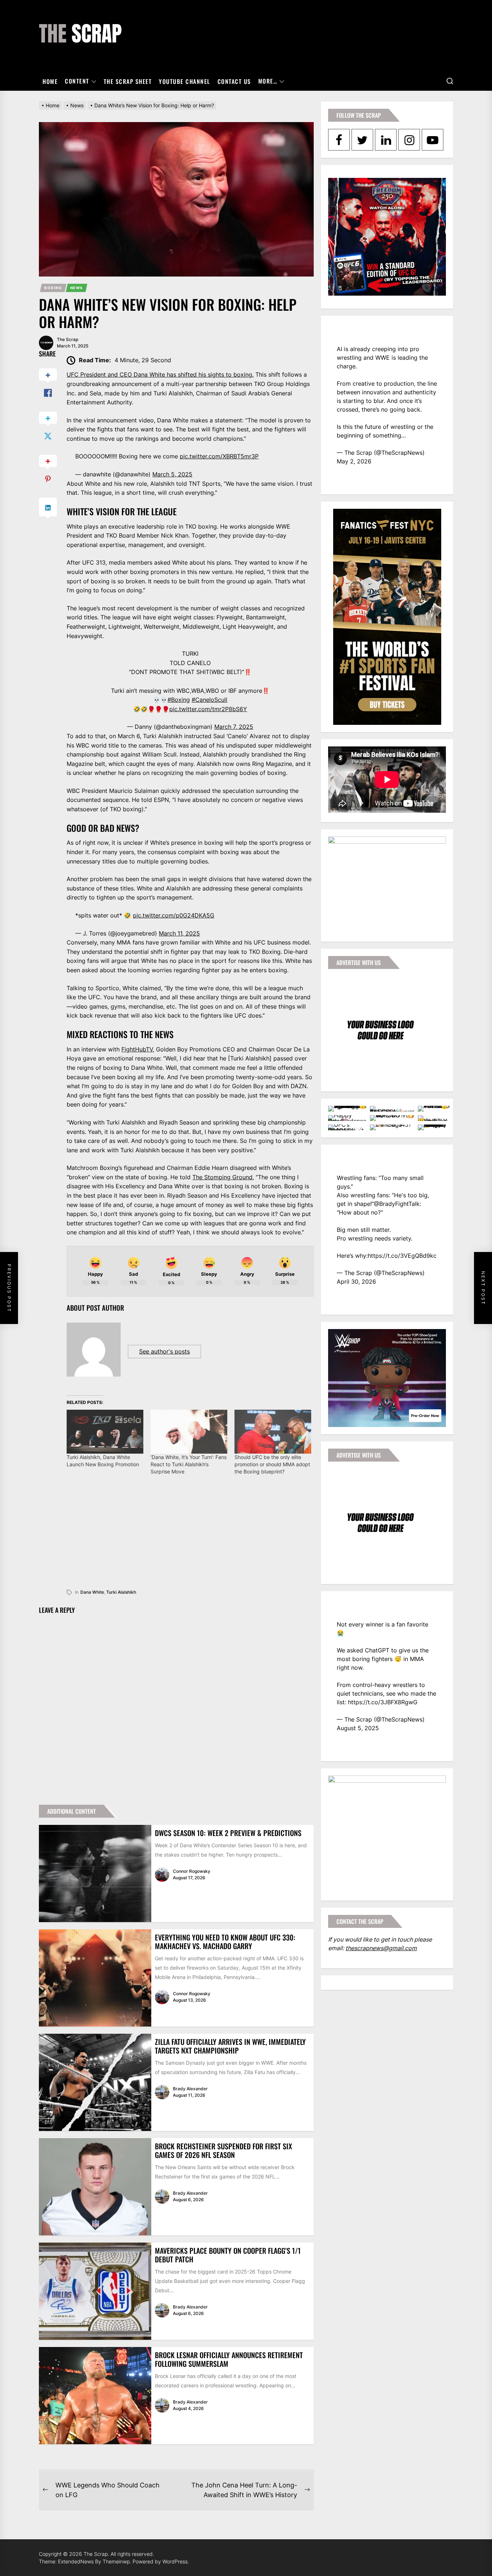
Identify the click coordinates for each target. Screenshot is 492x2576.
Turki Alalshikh (121, 1592)
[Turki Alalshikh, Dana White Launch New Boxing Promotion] (105, 1432)
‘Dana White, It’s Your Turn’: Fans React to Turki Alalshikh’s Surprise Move (189, 1464)
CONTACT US (234, 81)
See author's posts (164, 1351)
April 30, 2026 (356, 1282)
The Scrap (68, 339)
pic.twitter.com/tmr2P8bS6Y (208, 709)
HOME (50, 81)
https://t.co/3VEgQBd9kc (402, 1256)
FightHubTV (137, 1049)
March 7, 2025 (234, 727)
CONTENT (77, 81)
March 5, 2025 (172, 474)
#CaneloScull (209, 700)
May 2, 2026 (354, 461)
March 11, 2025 (179, 933)
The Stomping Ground (222, 1177)
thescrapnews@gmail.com (381, 1948)
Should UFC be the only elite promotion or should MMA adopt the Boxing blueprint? (272, 1464)
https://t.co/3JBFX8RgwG (383, 1702)
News (77, 288)
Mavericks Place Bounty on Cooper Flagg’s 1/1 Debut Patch (228, 2255)
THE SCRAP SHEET (128, 81)
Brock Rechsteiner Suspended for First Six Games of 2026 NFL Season (223, 2150)
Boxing (53, 288)
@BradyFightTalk (397, 1204)
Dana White (92, 1592)
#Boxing (179, 700)
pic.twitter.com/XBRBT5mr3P (219, 456)
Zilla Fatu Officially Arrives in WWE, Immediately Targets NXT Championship (230, 2046)
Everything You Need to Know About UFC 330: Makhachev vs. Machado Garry (225, 1942)
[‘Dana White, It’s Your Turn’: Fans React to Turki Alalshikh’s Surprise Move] (189, 1432)
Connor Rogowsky (192, 1871)
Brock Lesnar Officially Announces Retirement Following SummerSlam (229, 2359)
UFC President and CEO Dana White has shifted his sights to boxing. (160, 374)
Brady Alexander (190, 2089)
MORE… (268, 81)
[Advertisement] (190, 1537)
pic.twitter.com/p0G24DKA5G (174, 915)
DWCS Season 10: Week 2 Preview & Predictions (228, 1833)
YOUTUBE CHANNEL (185, 81)
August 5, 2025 (358, 1728)
